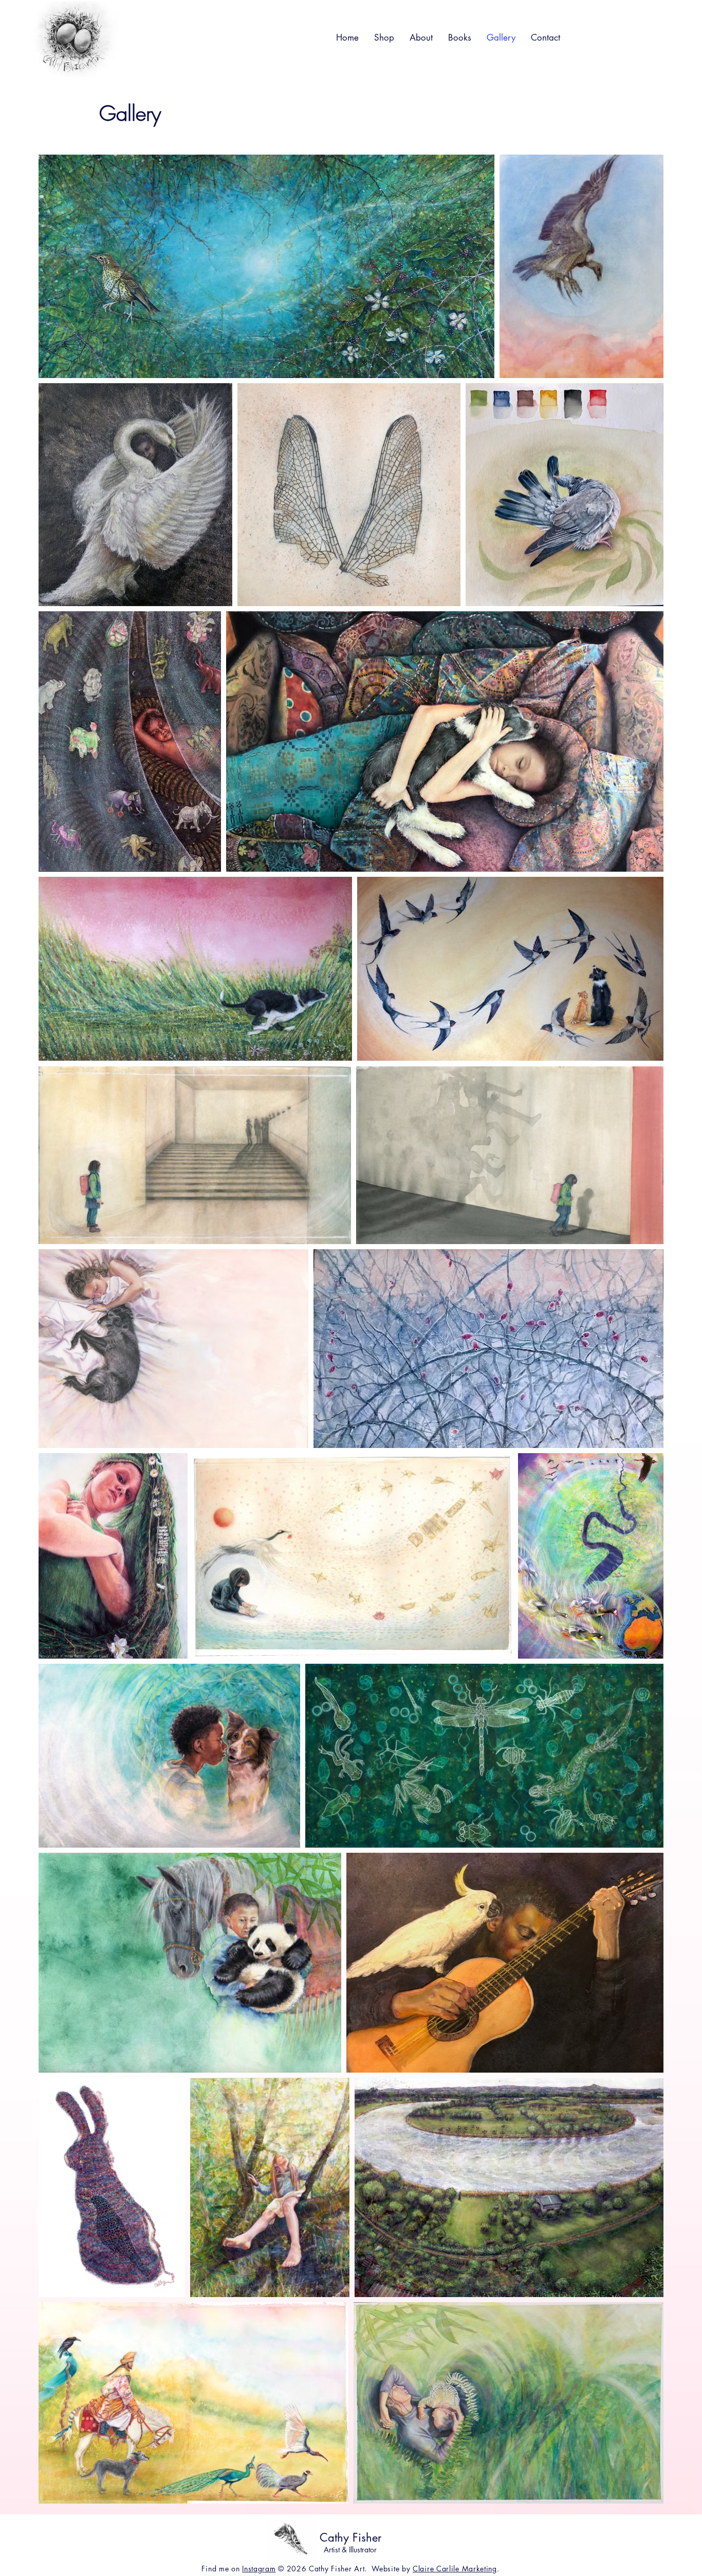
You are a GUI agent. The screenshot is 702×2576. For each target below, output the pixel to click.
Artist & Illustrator (350, 2550)
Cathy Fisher (350, 2537)
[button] (384, 37)
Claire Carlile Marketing (455, 2569)
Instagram (259, 2569)
